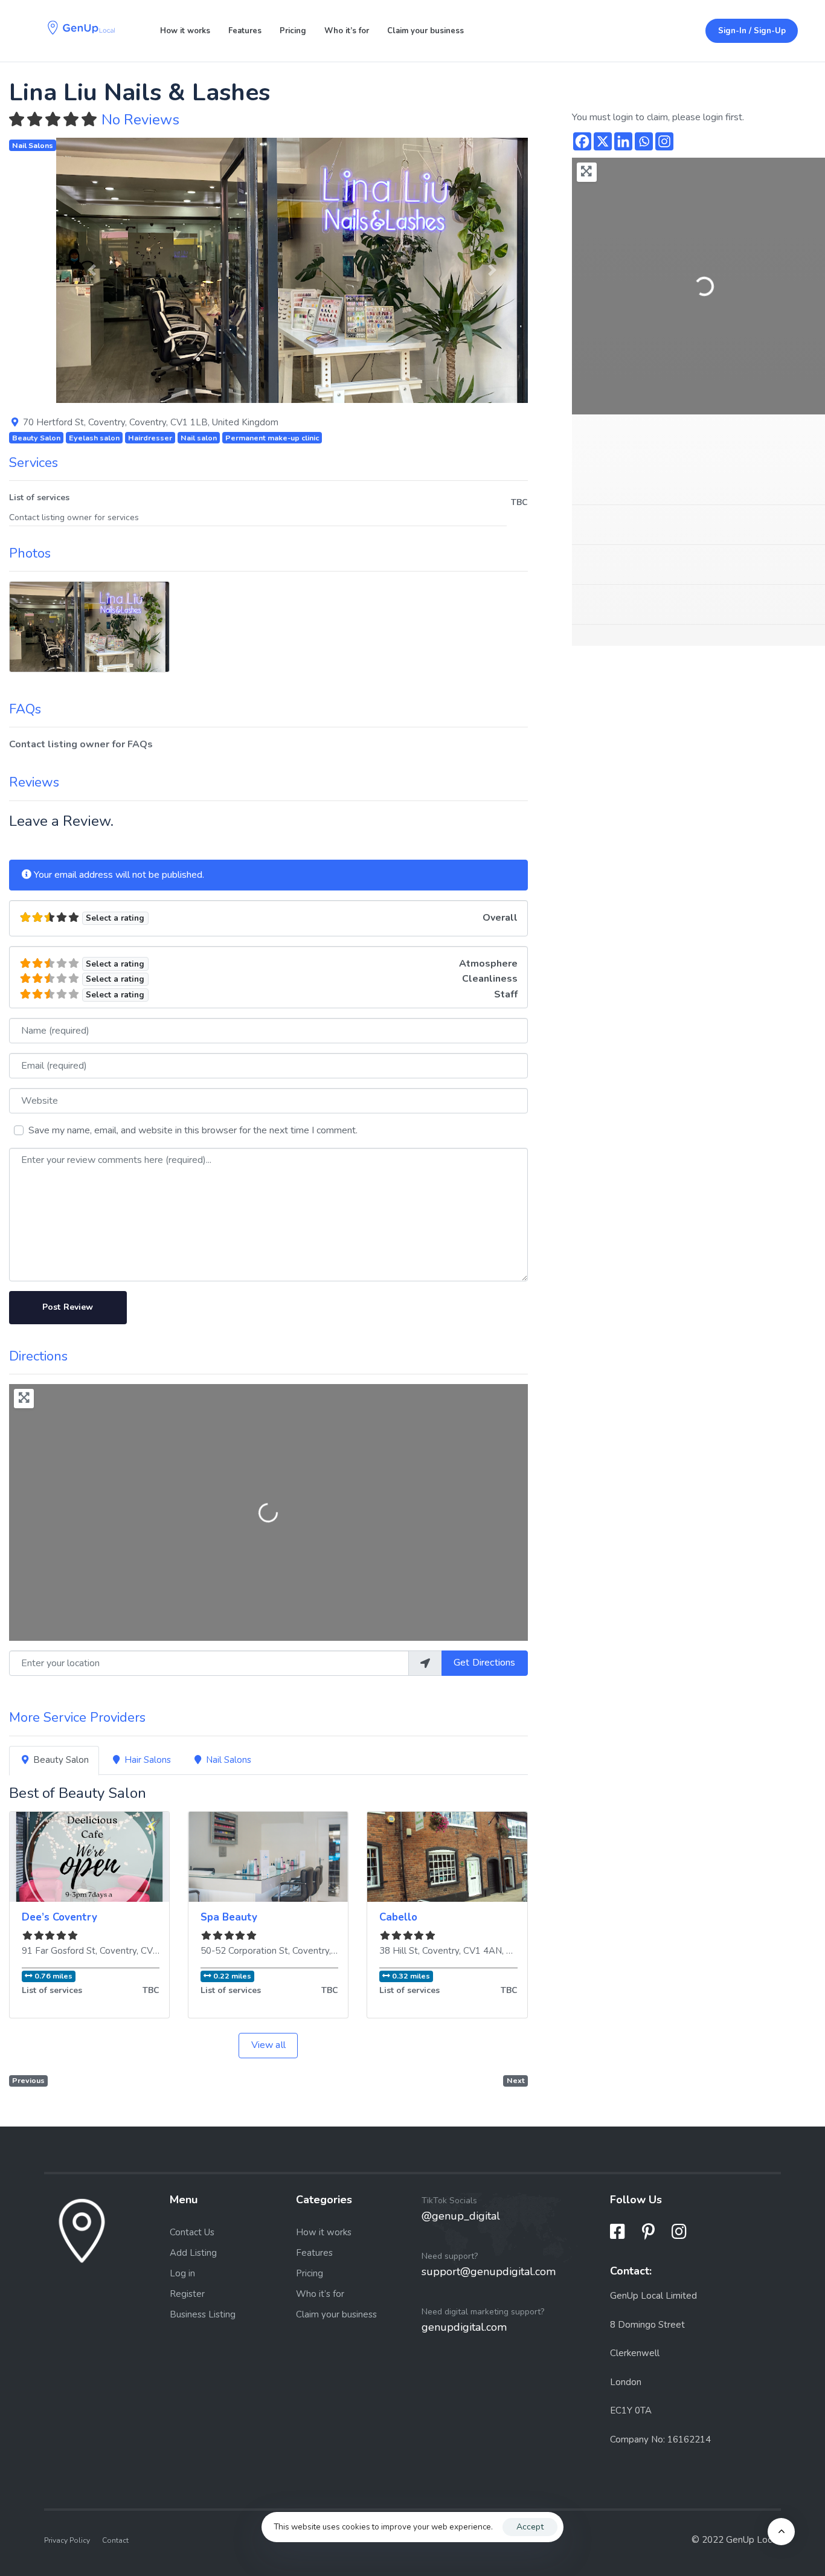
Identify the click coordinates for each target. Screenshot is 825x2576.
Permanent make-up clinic (272, 438)
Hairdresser (150, 438)
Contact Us (192, 2232)
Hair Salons (148, 1760)
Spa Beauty (229, 1917)
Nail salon (199, 438)
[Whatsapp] (644, 141)
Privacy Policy (67, 2540)
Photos (30, 553)
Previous (28, 2080)
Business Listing (203, 2314)
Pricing (293, 31)
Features (245, 31)
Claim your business (425, 31)
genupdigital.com (464, 2327)
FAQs (25, 709)
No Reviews (140, 120)
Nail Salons (33, 145)
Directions (38, 1356)
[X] (603, 141)
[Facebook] (582, 141)
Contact (115, 2540)
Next (516, 2080)
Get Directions (484, 1663)
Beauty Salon (36, 438)
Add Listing (193, 2253)
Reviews (34, 782)
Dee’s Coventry (59, 1917)
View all (268, 2045)
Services (34, 463)
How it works (185, 31)
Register (187, 2294)
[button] (91, 270)
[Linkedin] (623, 141)
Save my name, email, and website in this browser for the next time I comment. (193, 1130)
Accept (530, 2527)
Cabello (398, 1917)
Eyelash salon (94, 438)
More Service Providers (77, 1718)
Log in (182, 2273)
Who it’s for (347, 31)
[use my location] (425, 1663)
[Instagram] (664, 141)
